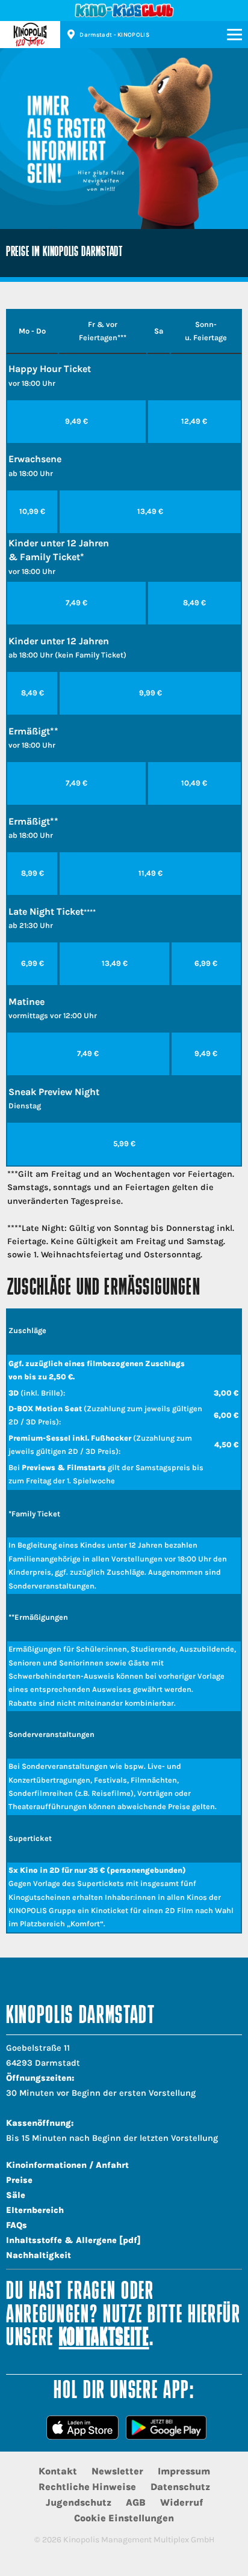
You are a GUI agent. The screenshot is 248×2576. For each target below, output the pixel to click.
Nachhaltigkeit (39, 2255)
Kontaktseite (104, 2339)
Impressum (184, 2471)
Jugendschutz (79, 2502)
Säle (16, 2195)
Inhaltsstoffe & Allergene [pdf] (73, 2240)
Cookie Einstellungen (124, 2518)
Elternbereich (35, 2210)
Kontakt (58, 2471)
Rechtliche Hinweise (87, 2487)
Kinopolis (30, 35)
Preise (19, 2180)
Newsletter (117, 2471)
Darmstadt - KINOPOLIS (114, 35)
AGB (136, 2502)
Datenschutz (180, 2487)
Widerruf (181, 2502)
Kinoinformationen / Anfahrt (67, 2165)
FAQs (17, 2225)
